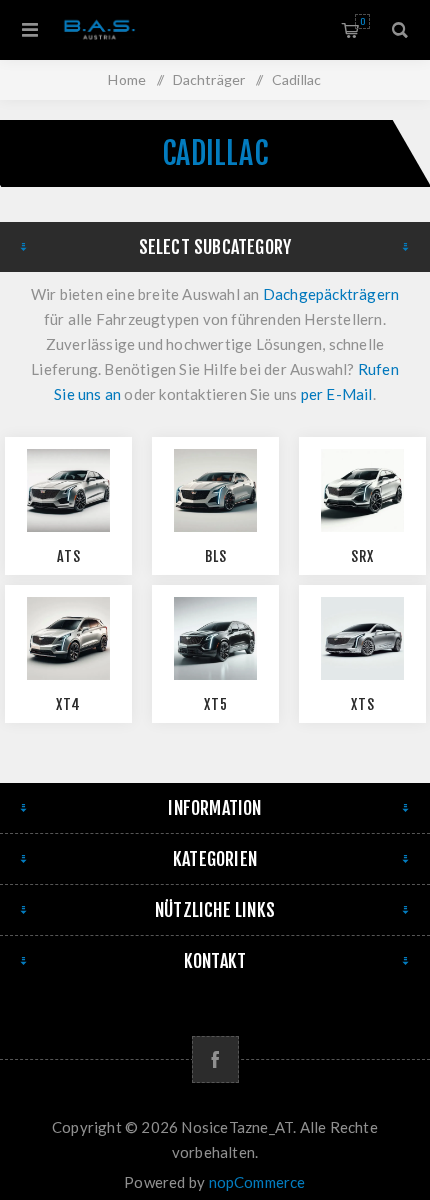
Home (127, 79)
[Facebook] (215, 1059)
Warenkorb (362, 21)
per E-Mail (337, 394)
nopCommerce (257, 1182)
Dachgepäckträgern (331, 294)
